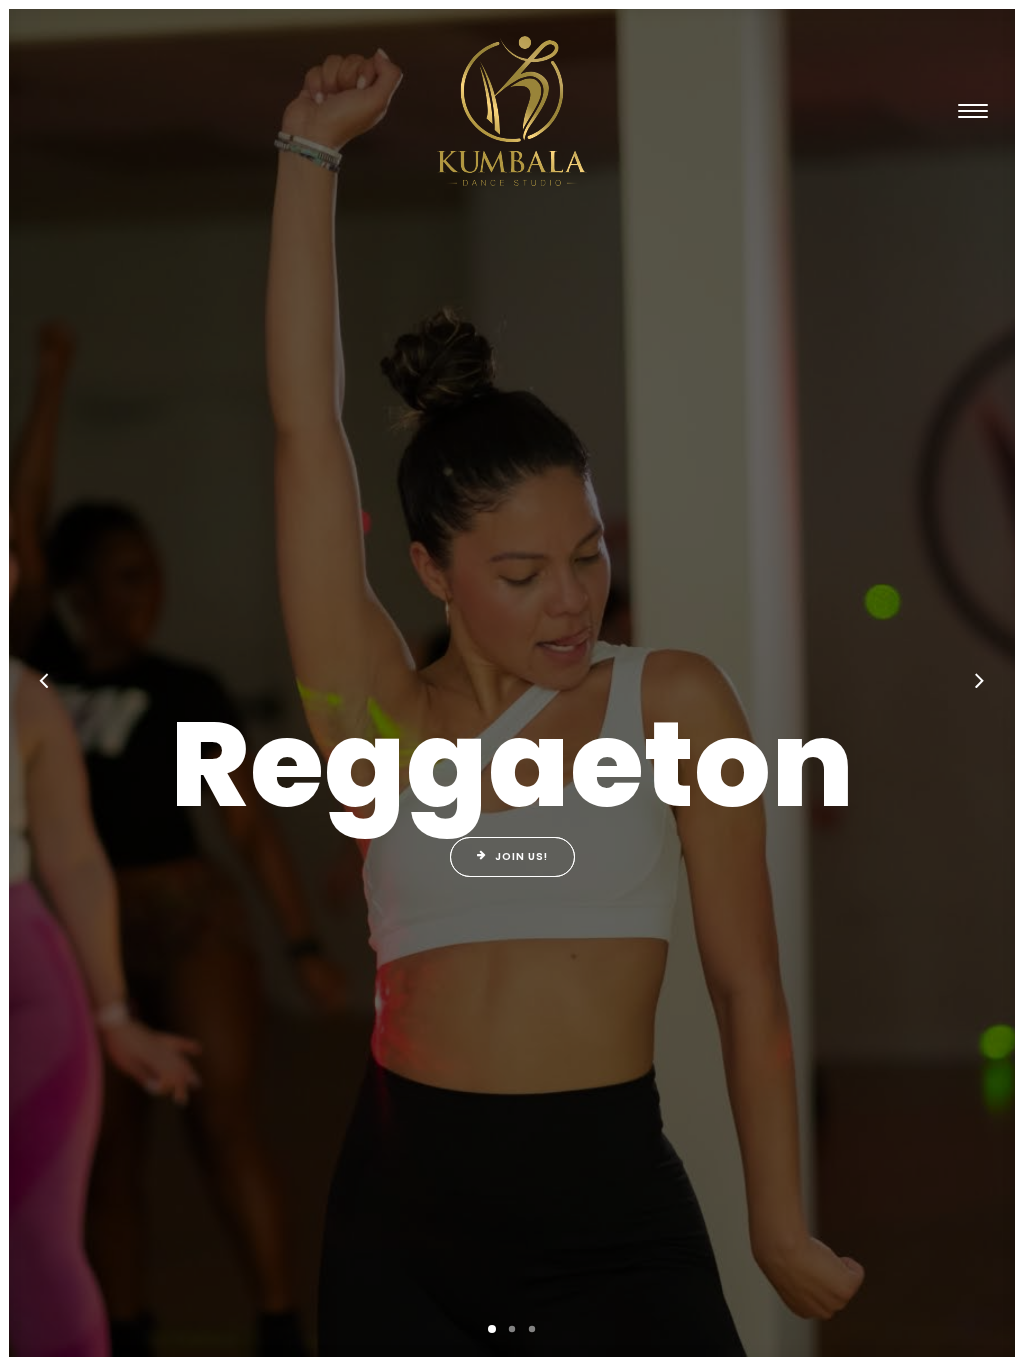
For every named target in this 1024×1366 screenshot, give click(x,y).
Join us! (521, 856)
